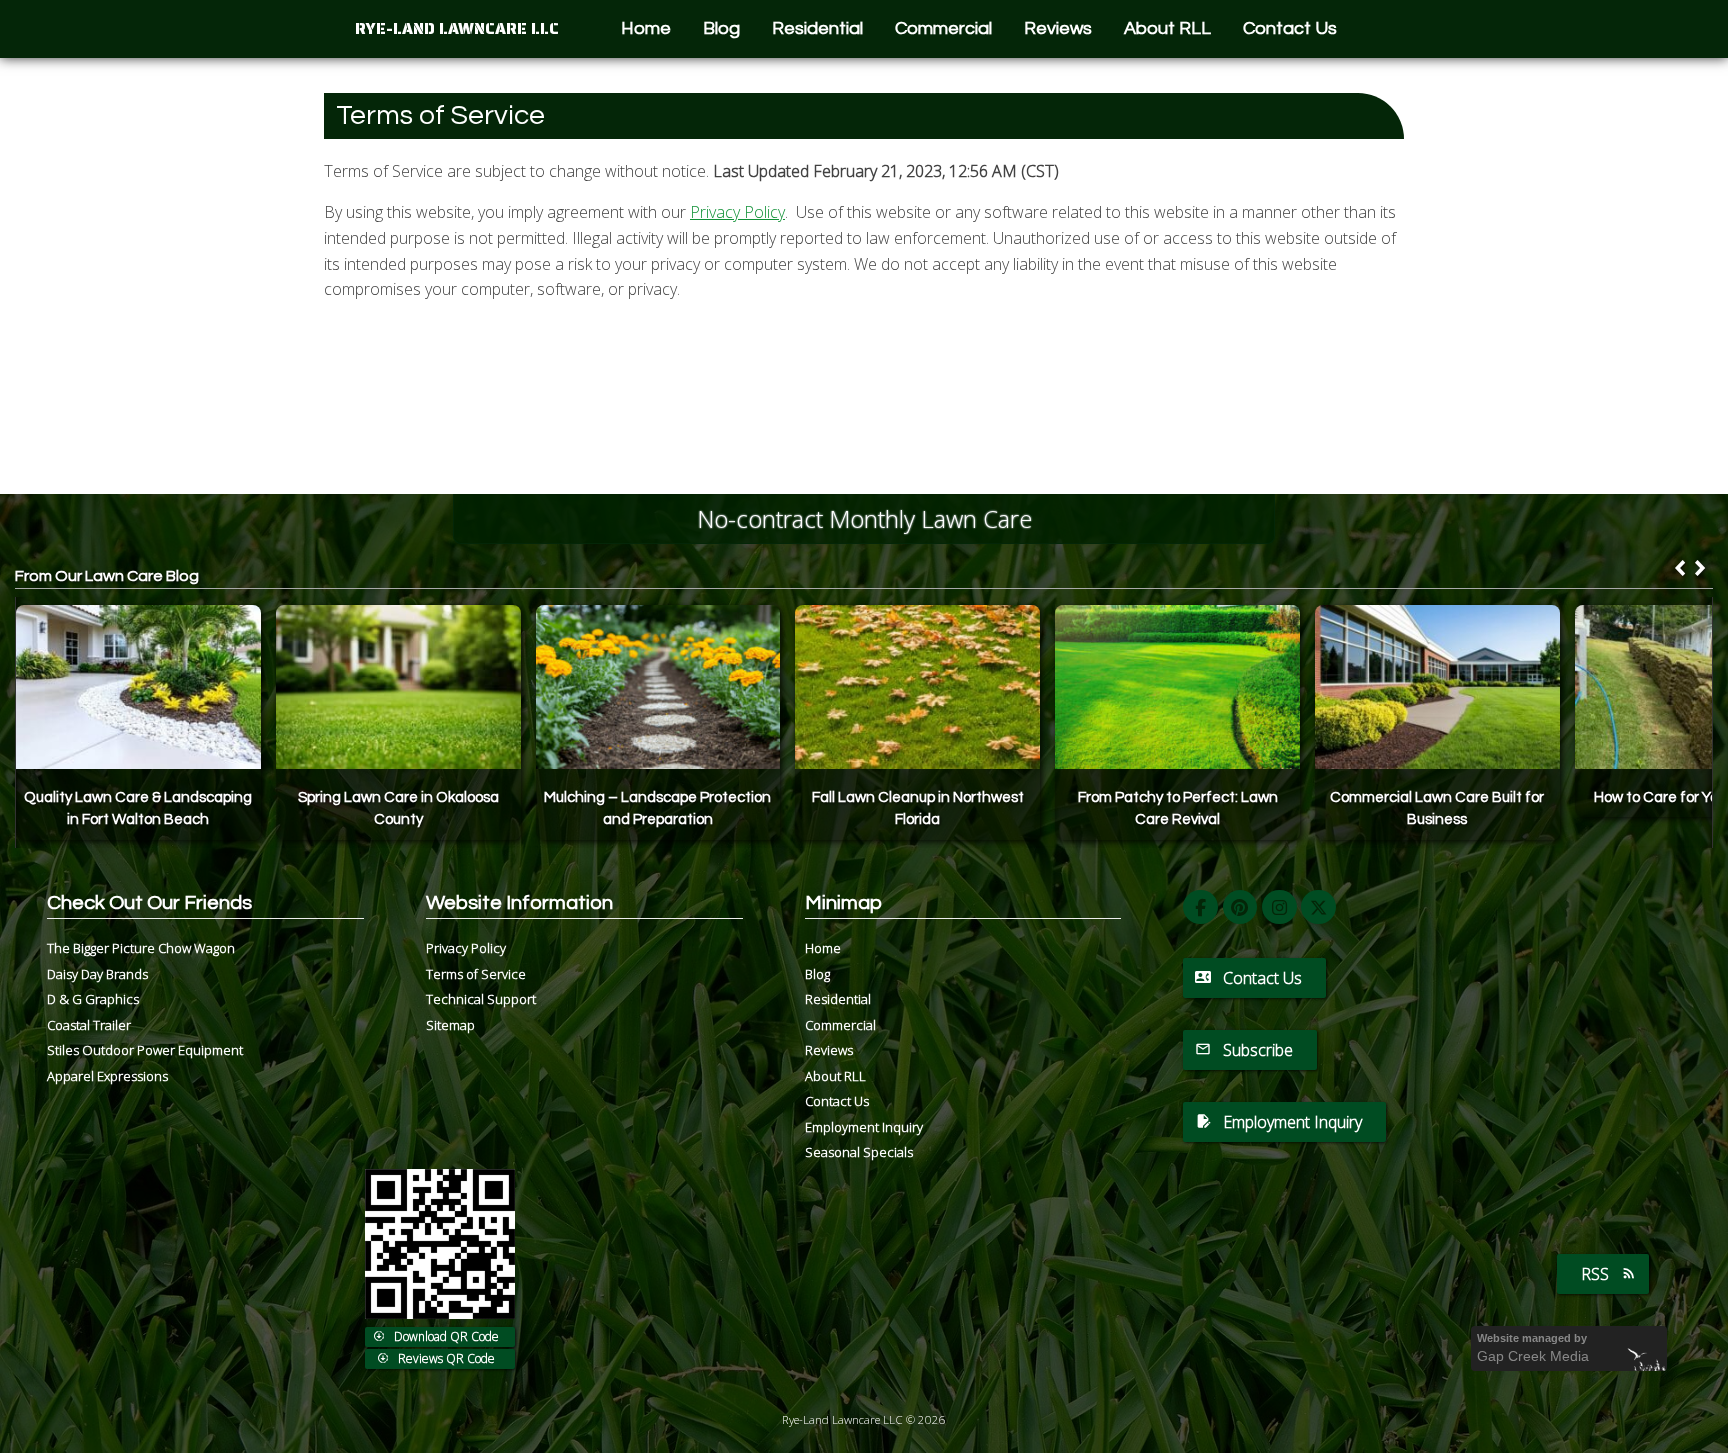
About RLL (1167, 28)
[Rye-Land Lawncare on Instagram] (1279, 907)
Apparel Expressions (107, 1076)
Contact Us (1290, 28)
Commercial (943, 28)
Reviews (1058, 28)
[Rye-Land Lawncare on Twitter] (1318, 907)
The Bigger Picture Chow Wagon (141, 948)
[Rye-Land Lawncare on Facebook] (1200, 907)
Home (646, 28)
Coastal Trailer (89, 1025)
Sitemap (450, 1025)
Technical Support (481, 999)
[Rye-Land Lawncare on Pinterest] (1240, 907)
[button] (1700, 568)
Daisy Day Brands (97, 974)
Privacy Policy (737, 212)
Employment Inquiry (864, 1127)
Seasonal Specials (859, 1152)
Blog (721, 28)
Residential (817, 28)
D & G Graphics (93, 999)
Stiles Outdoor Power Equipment (145, 1050)
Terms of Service (476, 974)
